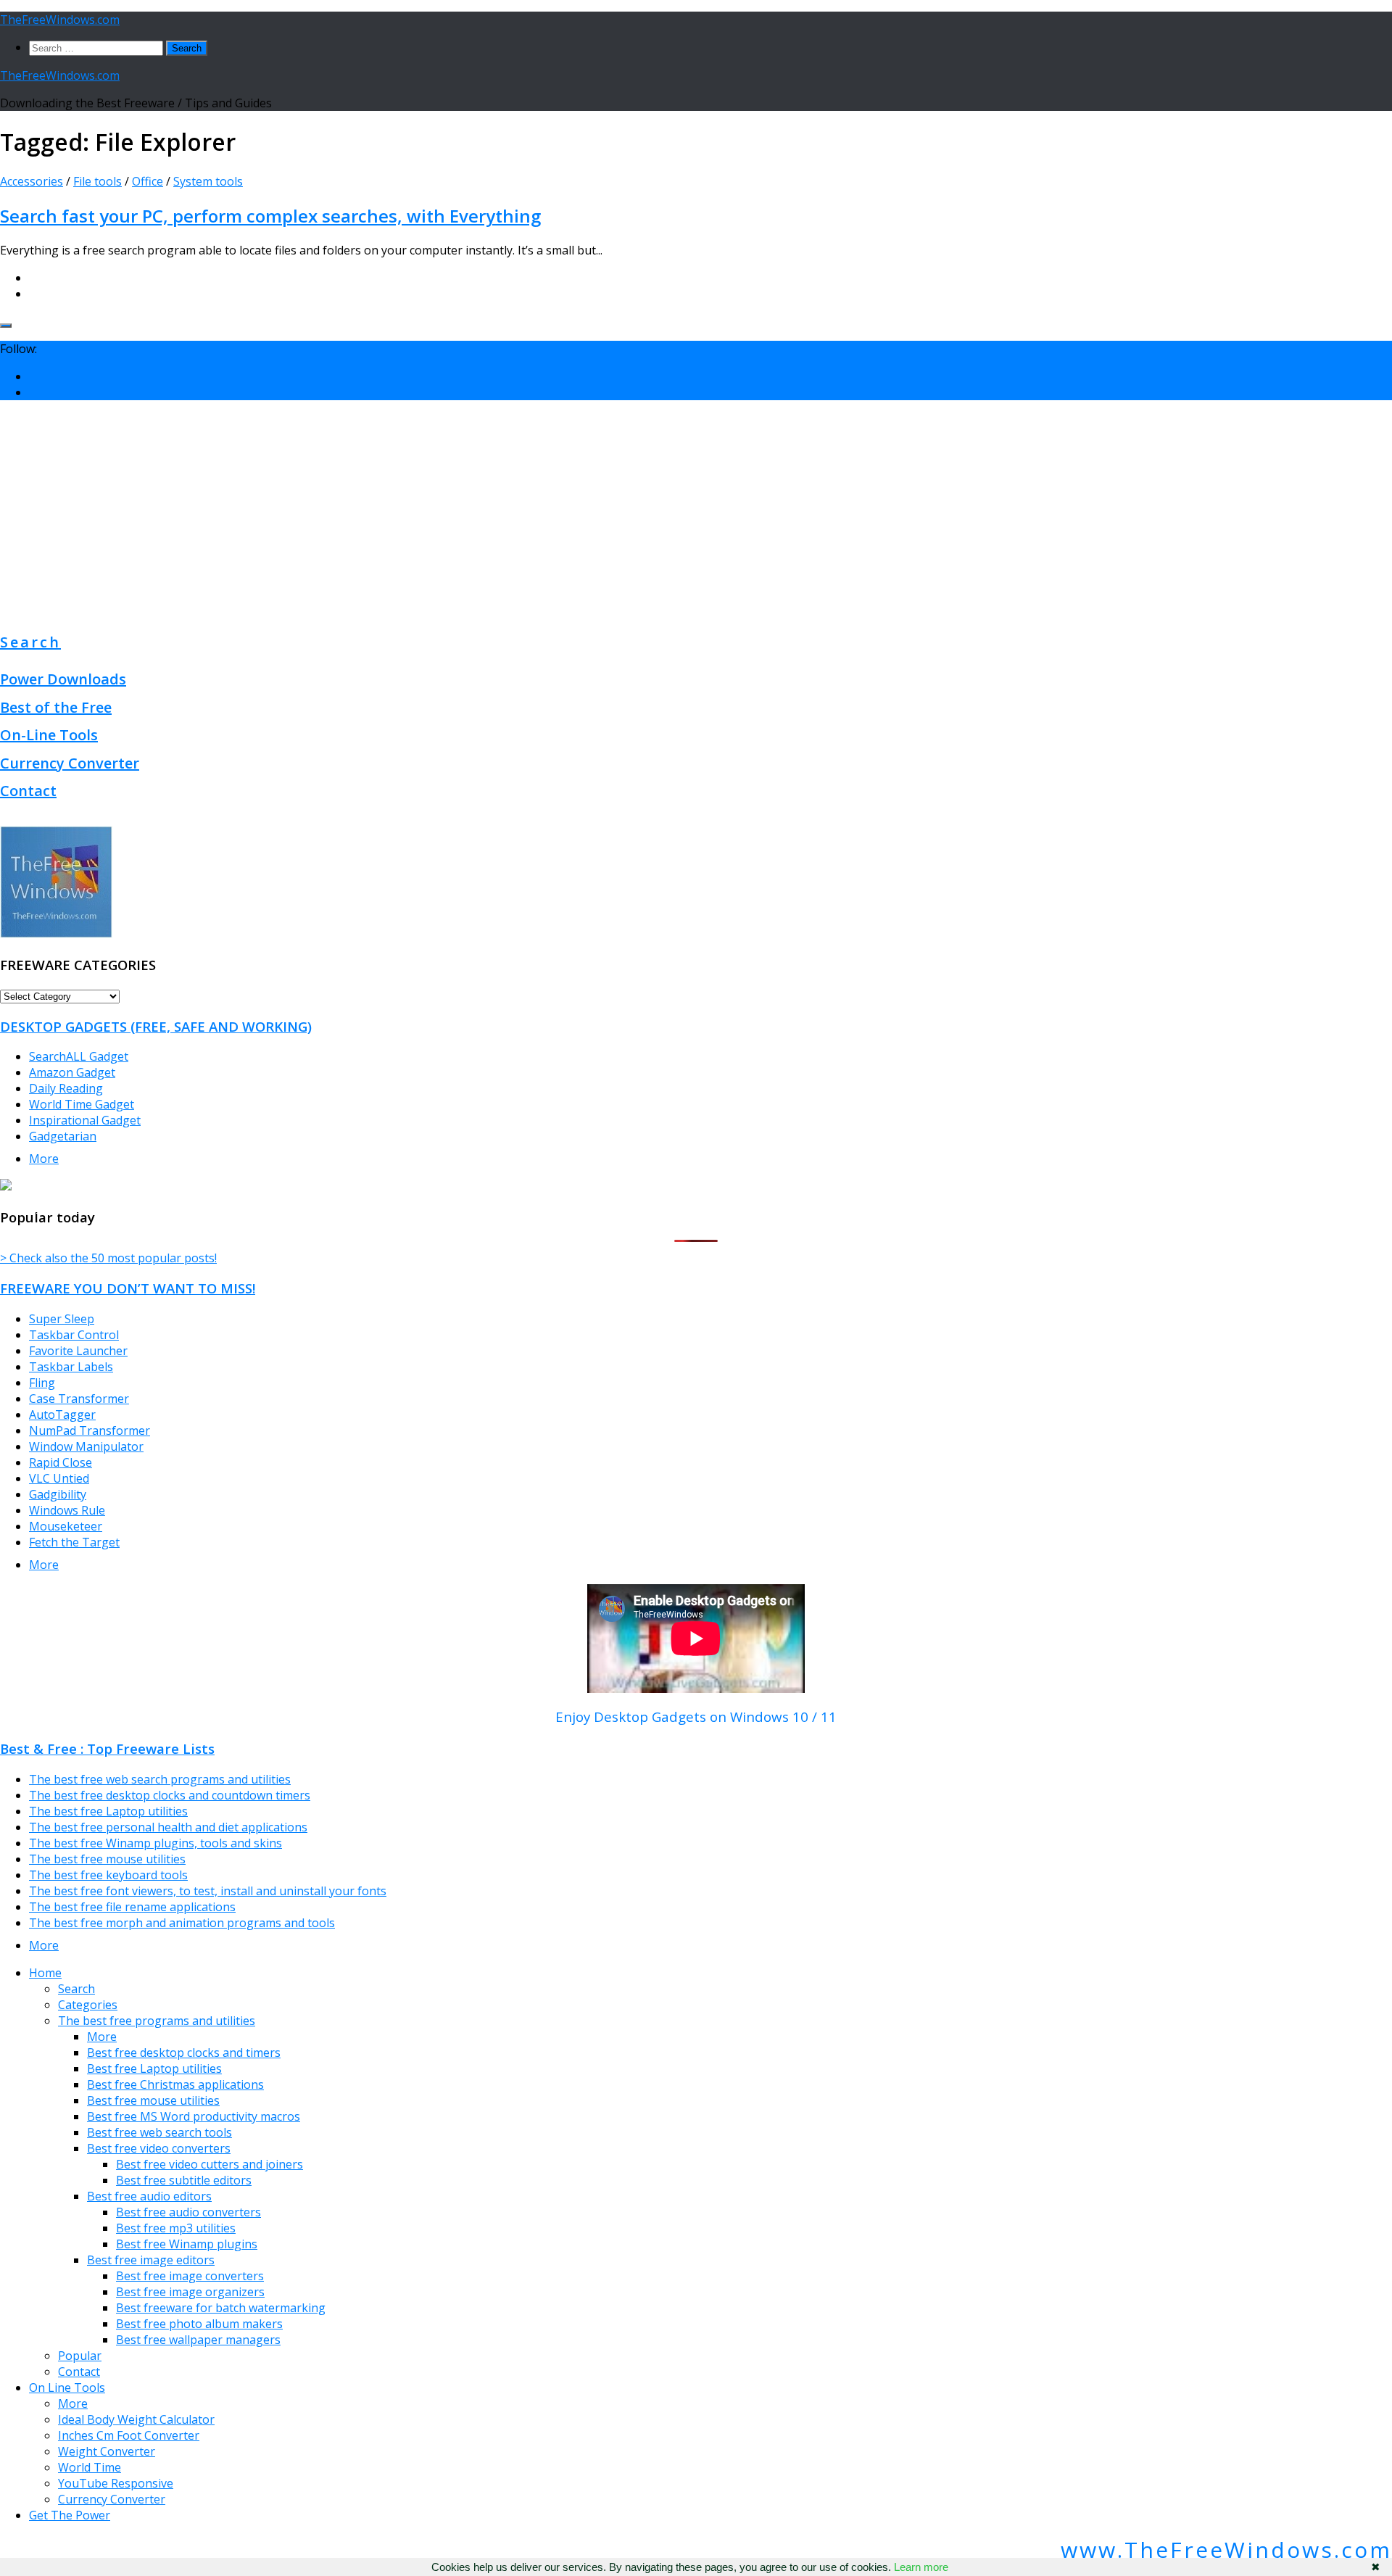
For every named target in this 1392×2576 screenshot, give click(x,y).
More (44, 1159)
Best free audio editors (149, 2196)
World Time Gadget (82, 1104)
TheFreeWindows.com (60, 20)
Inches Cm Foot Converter (129, 2435)
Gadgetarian (63, 1136)
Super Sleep (62, 1319)
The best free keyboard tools (108, 1875)
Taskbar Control (74, 1335)
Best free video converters (159, 2148)
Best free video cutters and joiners (210, 2164)
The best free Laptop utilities (108, 1811)
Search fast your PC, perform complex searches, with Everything (270, 216)
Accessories (32, 181)
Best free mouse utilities (153, 2100)
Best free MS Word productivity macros (194, 2116)
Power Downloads (63, 679)
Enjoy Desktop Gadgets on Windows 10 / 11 (696, 1716)
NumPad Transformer (90, 1430)
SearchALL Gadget (79, 1056)
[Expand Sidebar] (6, 326)
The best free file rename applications (132, 1907)
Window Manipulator (86, 1446)
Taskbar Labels (71, 1367)
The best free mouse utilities (107, 1859)
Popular (80, 2356)
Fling (42, 1383)
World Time (90, 2467)
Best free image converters (190, 2276)
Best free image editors (151, 2260)
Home (45, 1973)
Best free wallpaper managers (198, 2340)
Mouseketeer (66, 1526)
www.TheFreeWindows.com (1226, 2550)
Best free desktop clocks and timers (184, 2053)
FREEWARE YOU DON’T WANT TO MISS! (128, 1288)
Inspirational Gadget (85, 1120)
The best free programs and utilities (157, 2021)
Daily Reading (66, 1088)
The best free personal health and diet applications (168, 1827)
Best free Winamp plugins (187, 2244)
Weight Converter (107, 2451)
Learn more (921, 2567)
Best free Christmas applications (175, 2084)
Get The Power (70, 2515)
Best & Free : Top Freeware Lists (107, 1748)
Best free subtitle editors (184, 2180)
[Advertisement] (696, 513)
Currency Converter (70, 763)
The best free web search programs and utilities (160, 1779)
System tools (208, 181)
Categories (88, 2005)
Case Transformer (79, 1399)
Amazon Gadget (72, 1072)
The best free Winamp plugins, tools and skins (156, 1843)
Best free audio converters (188, 2212)
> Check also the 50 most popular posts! (108, 1258)
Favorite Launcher (78, 1351)
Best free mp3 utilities (176, 2228)
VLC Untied (59, 1478)
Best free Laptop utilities (154, 2068)
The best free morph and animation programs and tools (182, 1923)
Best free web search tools (159, 2132)
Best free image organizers (190, 2292)
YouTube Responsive (116, 2483)
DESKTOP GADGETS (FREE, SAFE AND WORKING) (156, 1026)
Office (148, 181)
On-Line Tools (49, 735)
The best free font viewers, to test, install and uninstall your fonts (208, 1891)
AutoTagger (62, 1415)
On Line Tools (67, 2387)
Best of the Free (56, 707)
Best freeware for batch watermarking (221, 2308)
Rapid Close (61, 1462)
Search (30, 642)
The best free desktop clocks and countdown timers (170, 1795)
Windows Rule (67, 1510)
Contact (28, 791)
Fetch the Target (74, 1542)
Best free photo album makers (199, 2324)
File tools (98, 181)
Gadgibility (58, 1494)
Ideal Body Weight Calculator (136, 2419)
